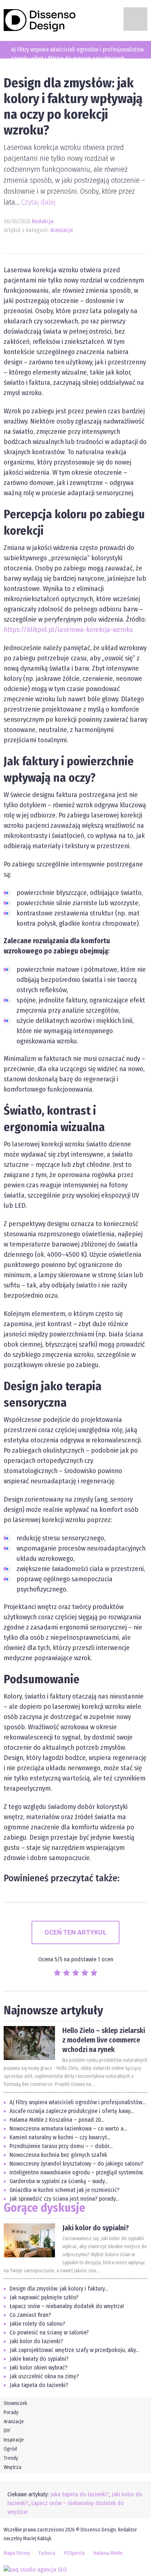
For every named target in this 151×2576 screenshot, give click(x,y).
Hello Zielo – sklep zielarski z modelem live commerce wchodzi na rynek (104, 2040)
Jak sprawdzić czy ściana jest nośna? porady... (64, 2199)
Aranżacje (62, 230)
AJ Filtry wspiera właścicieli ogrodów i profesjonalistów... (78, 2102)
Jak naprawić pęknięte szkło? (44, 2297)
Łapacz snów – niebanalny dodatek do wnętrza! (67, 2306)
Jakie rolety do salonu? (37, 2324)
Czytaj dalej (38, 202)
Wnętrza (12, 2467)
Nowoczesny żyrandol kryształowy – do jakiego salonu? (76, 2164)
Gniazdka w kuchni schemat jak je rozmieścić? (65, 2190)
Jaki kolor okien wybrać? (38, 2368)
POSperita (74, 2553)
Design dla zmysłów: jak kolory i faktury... (59, 2289)
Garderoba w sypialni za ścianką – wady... (59, 2181)
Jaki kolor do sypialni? (96, 2228)
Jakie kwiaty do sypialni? (39, 2359)
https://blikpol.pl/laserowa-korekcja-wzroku (68, 629)
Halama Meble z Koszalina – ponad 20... (57, 2120)
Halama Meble (108, 2553)
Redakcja (43, 221)
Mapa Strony (17, 2553)
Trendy (11, 2458)
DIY (7, 2431)
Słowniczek (15, 2403)
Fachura (47, 2553)
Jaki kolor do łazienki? (36, 2341)
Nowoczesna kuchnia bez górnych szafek (58, 2155)
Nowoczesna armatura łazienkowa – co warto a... (68, 2129)
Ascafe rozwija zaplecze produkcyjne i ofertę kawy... (71, 2111)
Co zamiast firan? (30, 2315)
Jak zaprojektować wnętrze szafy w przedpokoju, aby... (74, 2350)
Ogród (10, 2449)
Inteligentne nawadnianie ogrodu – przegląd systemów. (77, 2172)
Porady (11, 2412)
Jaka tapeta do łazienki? (39, 2385)
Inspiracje (14, 2440)
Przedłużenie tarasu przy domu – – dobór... (61, 2146)
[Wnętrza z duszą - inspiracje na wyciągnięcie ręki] (40, 20)
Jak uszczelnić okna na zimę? (44, 2376)
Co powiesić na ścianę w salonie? (49, 2332)
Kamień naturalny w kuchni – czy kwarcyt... (60, 2137)
